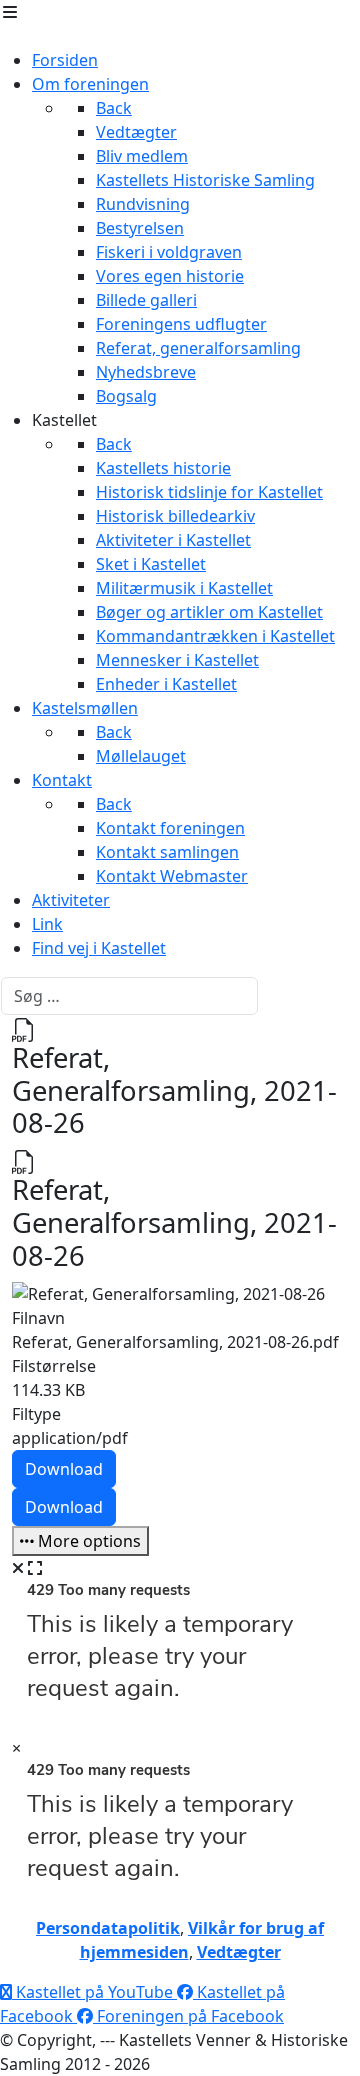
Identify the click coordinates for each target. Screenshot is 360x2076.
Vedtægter (239, 1952)
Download (64, 1469)
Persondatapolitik (108, 1928)
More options (87, 1541)
